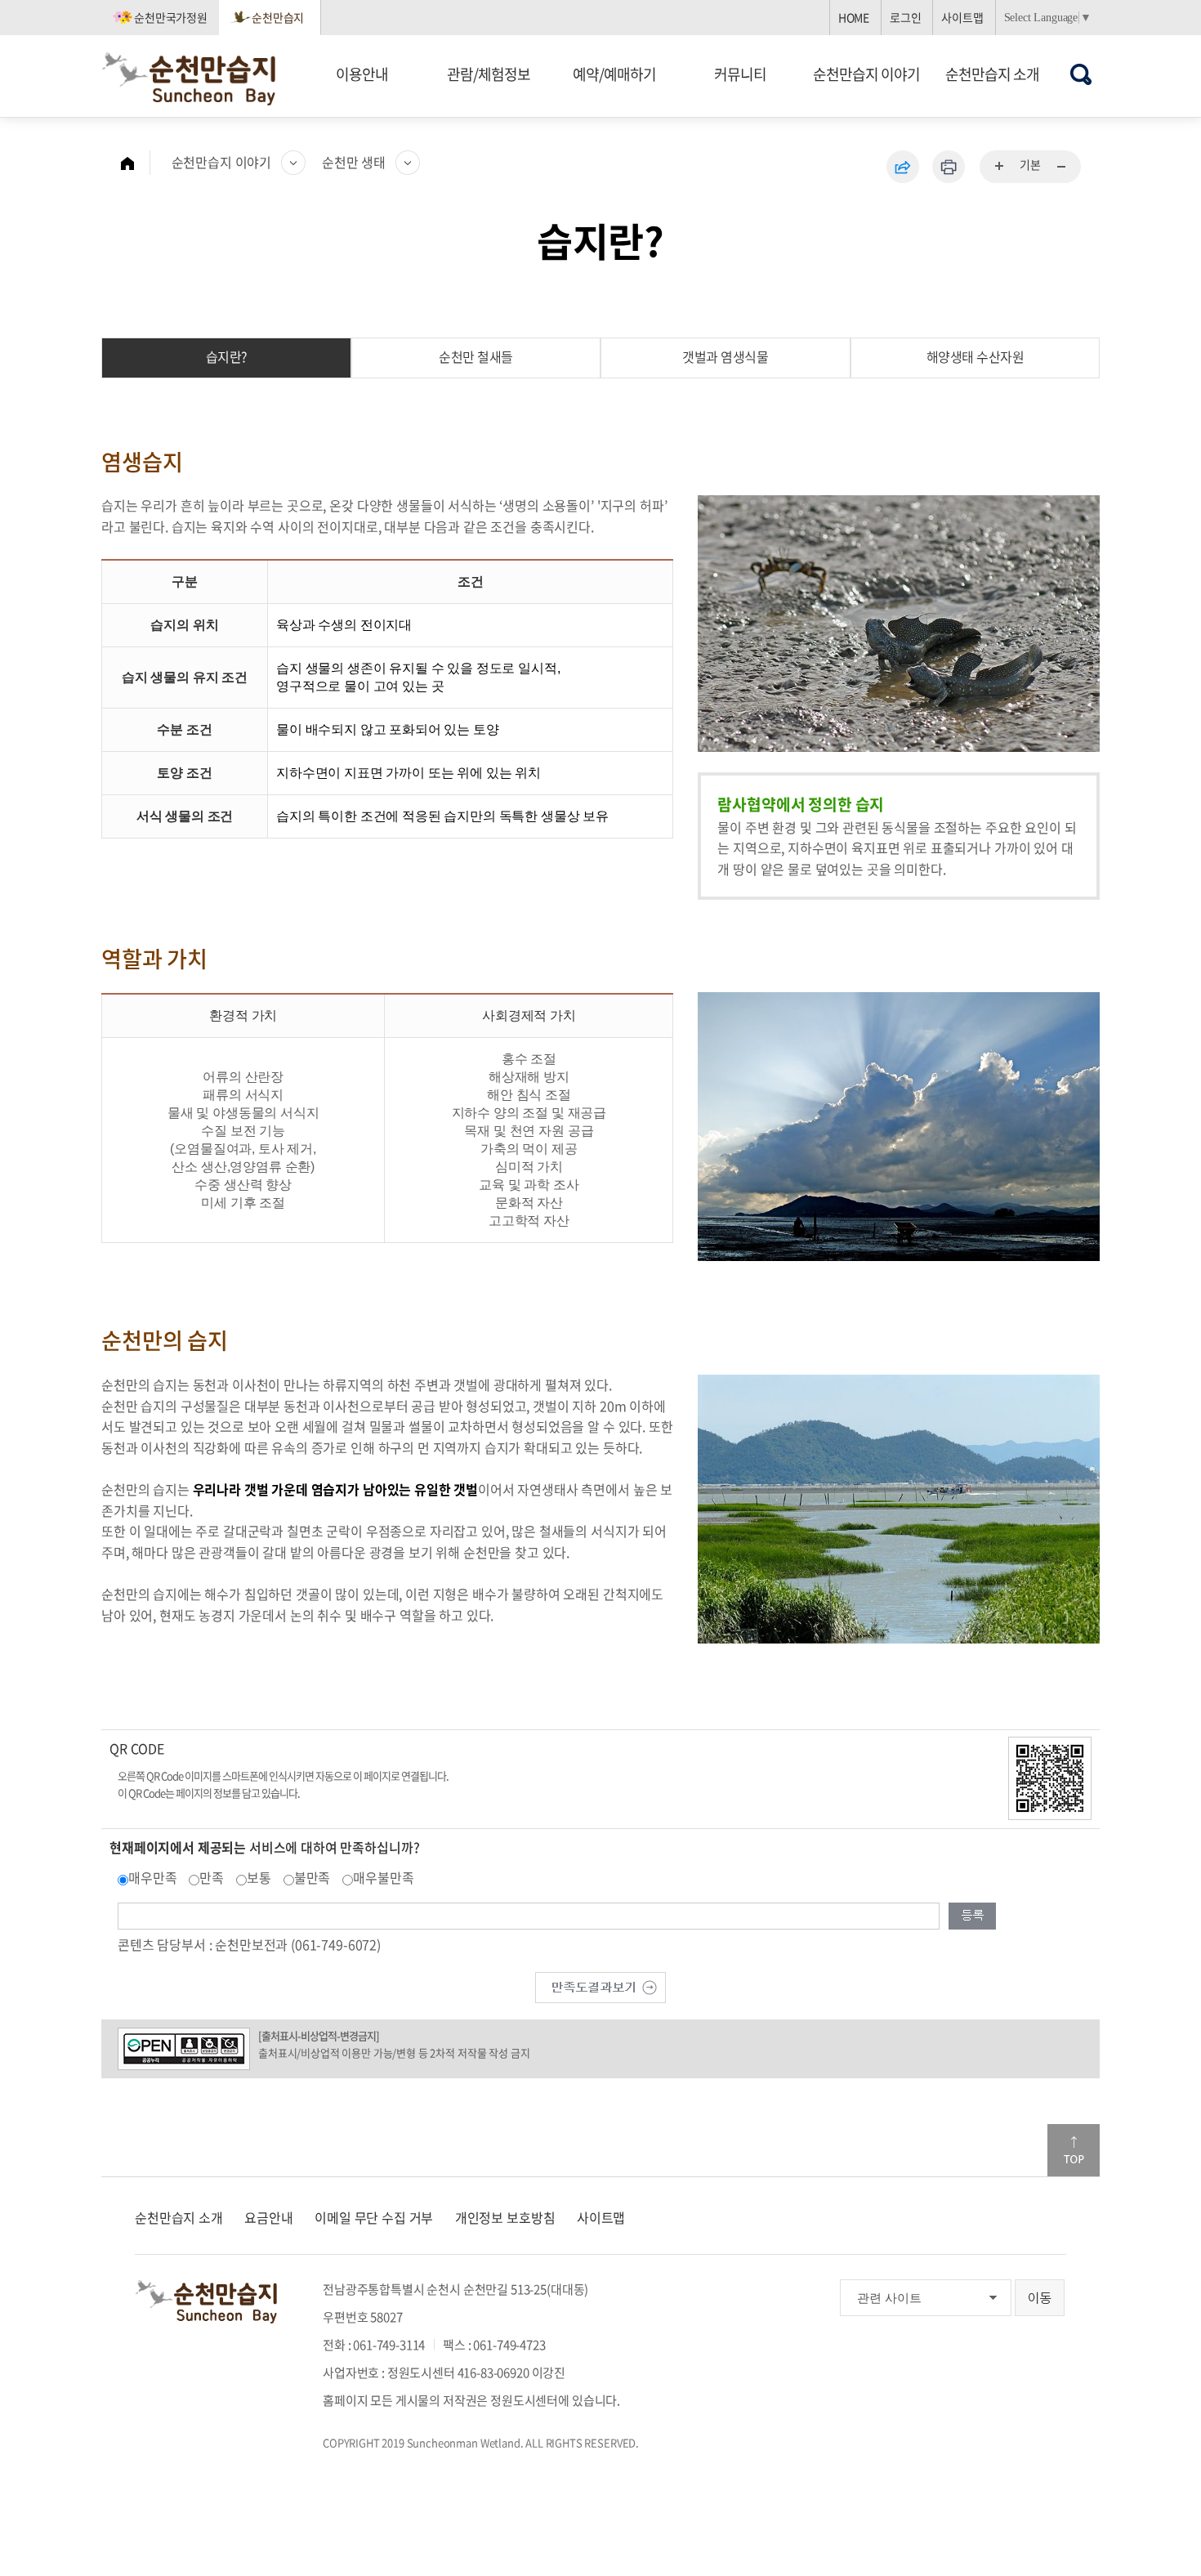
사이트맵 (962, 17)
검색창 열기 (1081, 74)
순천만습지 (278, 17)
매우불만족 (383, 1877)
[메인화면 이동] (136, 163)
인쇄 (949, 167)
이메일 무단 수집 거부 (374, 2217)
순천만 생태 (354, 162)
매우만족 (152, 1877)
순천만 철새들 (476, 356)
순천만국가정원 (171, 17)
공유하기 (903, 167)
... (1000, 167)
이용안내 (362, 74)
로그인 (906, 17)
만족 (212, 1877)
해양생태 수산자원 (976, 356)
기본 (1030, 164)
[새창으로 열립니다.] (600, 1985)
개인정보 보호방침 (505, 2217)
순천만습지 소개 (992, 74)
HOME (854, 17)
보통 (259, 1877)
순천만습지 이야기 (866, 74)
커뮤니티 (740, 74)
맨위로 (1074, 2150)
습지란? (226, 356)
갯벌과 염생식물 (725, 356)
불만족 (313, 1877)
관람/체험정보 (489, 74)
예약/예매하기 (614, 74)
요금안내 (268, 2217)
